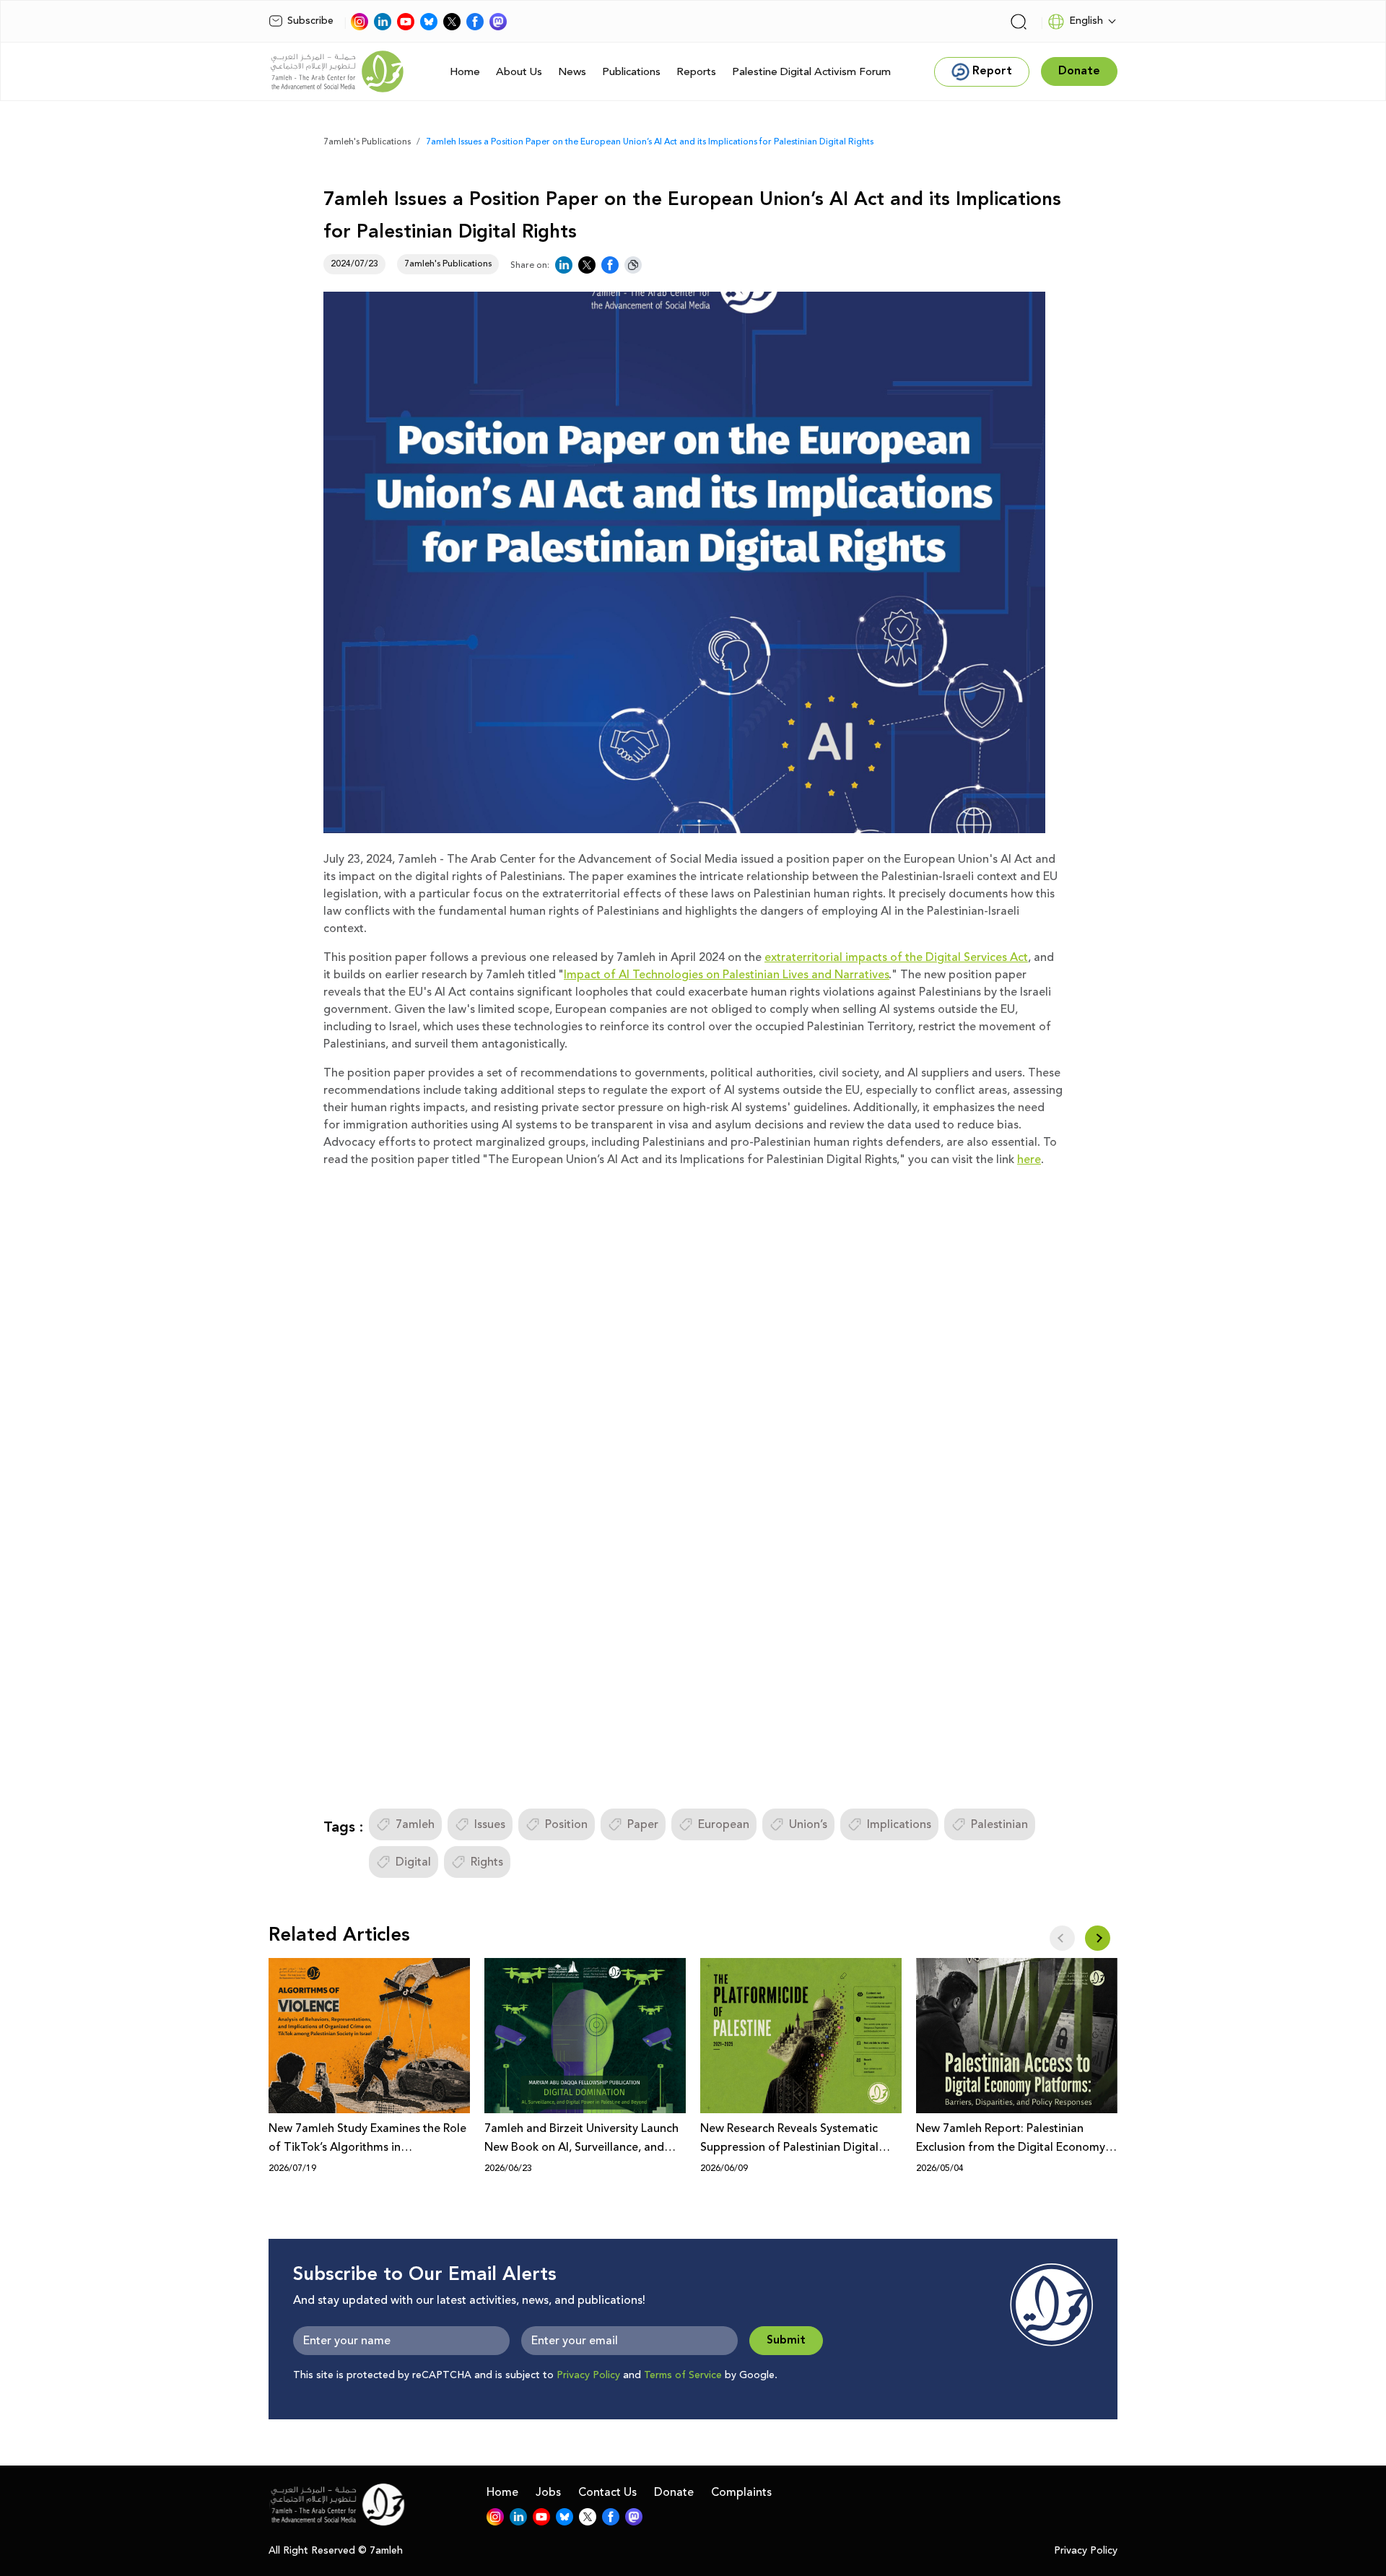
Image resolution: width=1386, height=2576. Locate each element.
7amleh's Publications (367, 142)
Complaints (741, 2492)
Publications (631, 72)
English (1086, 21)
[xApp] (452, 22)
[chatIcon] (498, 22)
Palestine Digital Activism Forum (811, 72)
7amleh (415, 1824)
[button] (1098, 1938)
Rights (487, 1862)
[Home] (337, 71)
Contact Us (607, 2492)
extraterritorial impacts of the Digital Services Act (896, 957)
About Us (519, 72)
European (724, 1824)
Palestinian (999, 1824)
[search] (1019, 22)
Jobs (548, 2492)
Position (566, 1824)
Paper (643, 1824)
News (572, 72)
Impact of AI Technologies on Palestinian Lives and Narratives (727, 975)
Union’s (808, 1824)
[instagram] (359, 22)
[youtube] (406, 22)
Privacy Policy (588, 2375)
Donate (674, 2492)
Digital (413, 1862)
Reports (696, 72)
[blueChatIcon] (429, 22)
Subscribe (310, 21)
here (1029, 1159)
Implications (899, 1824)
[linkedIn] (383, 22)
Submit (786, 2340)
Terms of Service (683, 2375)
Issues (490, 1824)
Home (465, 72)
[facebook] (475, 22)
